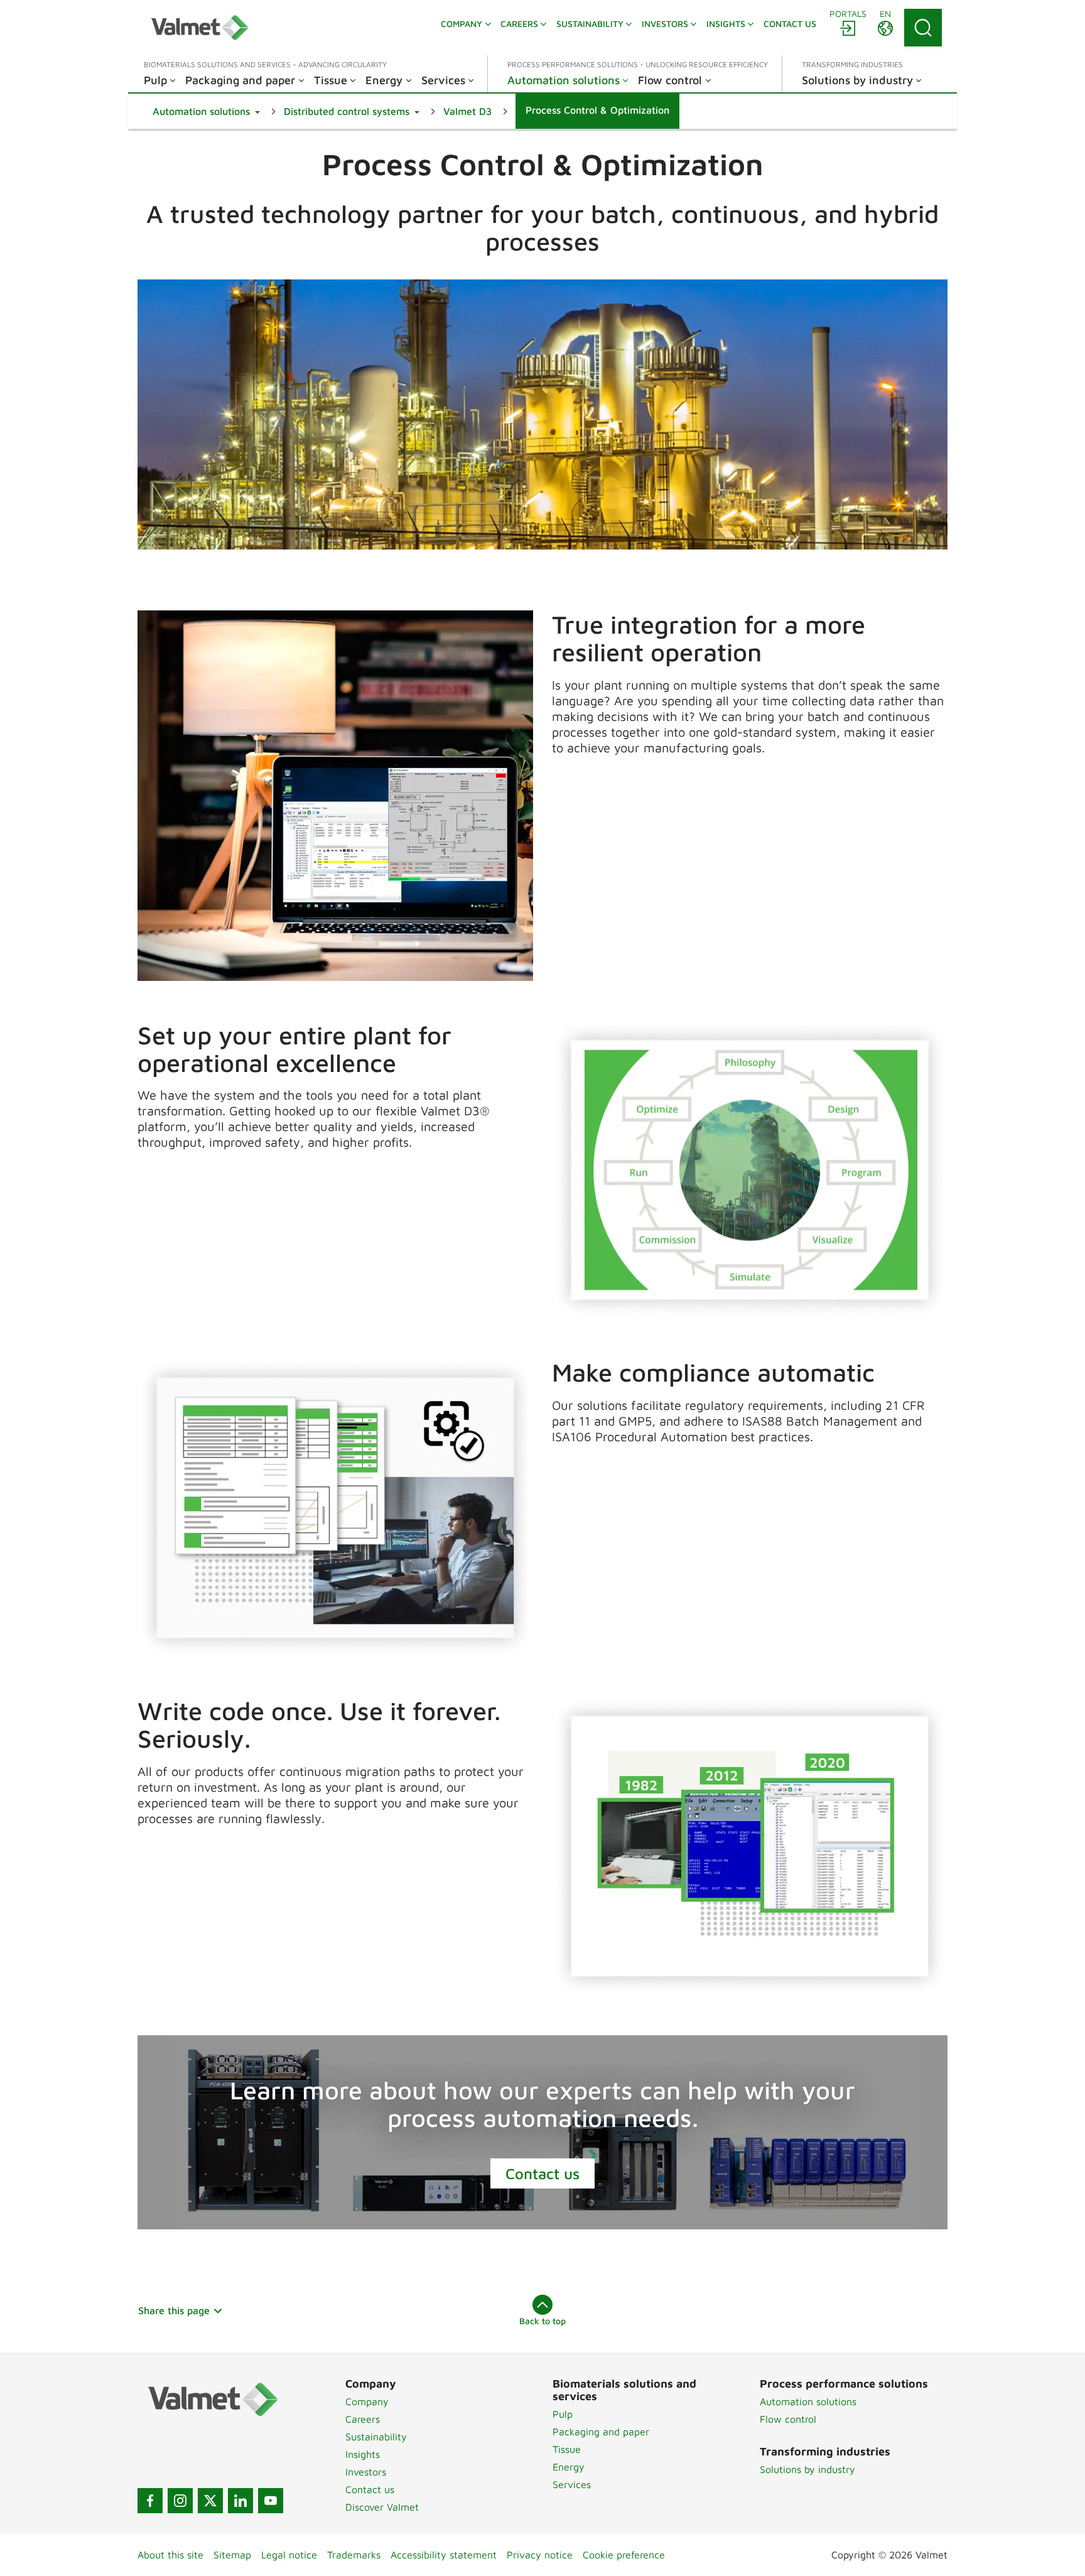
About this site (170, 2555)
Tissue (567, 2449)
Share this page (174, 2310)
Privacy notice (540, 2555)
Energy (569, 2467)
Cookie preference (624, 2555)
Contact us (542, 2173)
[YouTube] (271, 2501)
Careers (363, 2419)
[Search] (923, 28)
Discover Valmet (382, 2507)
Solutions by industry (807, 2469)
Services (572, 2484)
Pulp (563, 2414)
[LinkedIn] (240, 2501)
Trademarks (354, 2555)
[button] (206, 111)
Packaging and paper (601, 2432)
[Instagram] (180, 2501)
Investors (366, 2472)
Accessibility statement (444, 2555)
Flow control (788, 2419)
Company (367, 2401)
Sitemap (232, 2555)
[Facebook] (150, 2501)
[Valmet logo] (200, 28)
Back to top (542, 2321)
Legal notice (289, 2555)
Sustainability (376, 2437)
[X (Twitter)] (210, 2501)
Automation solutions (808, 2401)
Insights (363, 2454)
